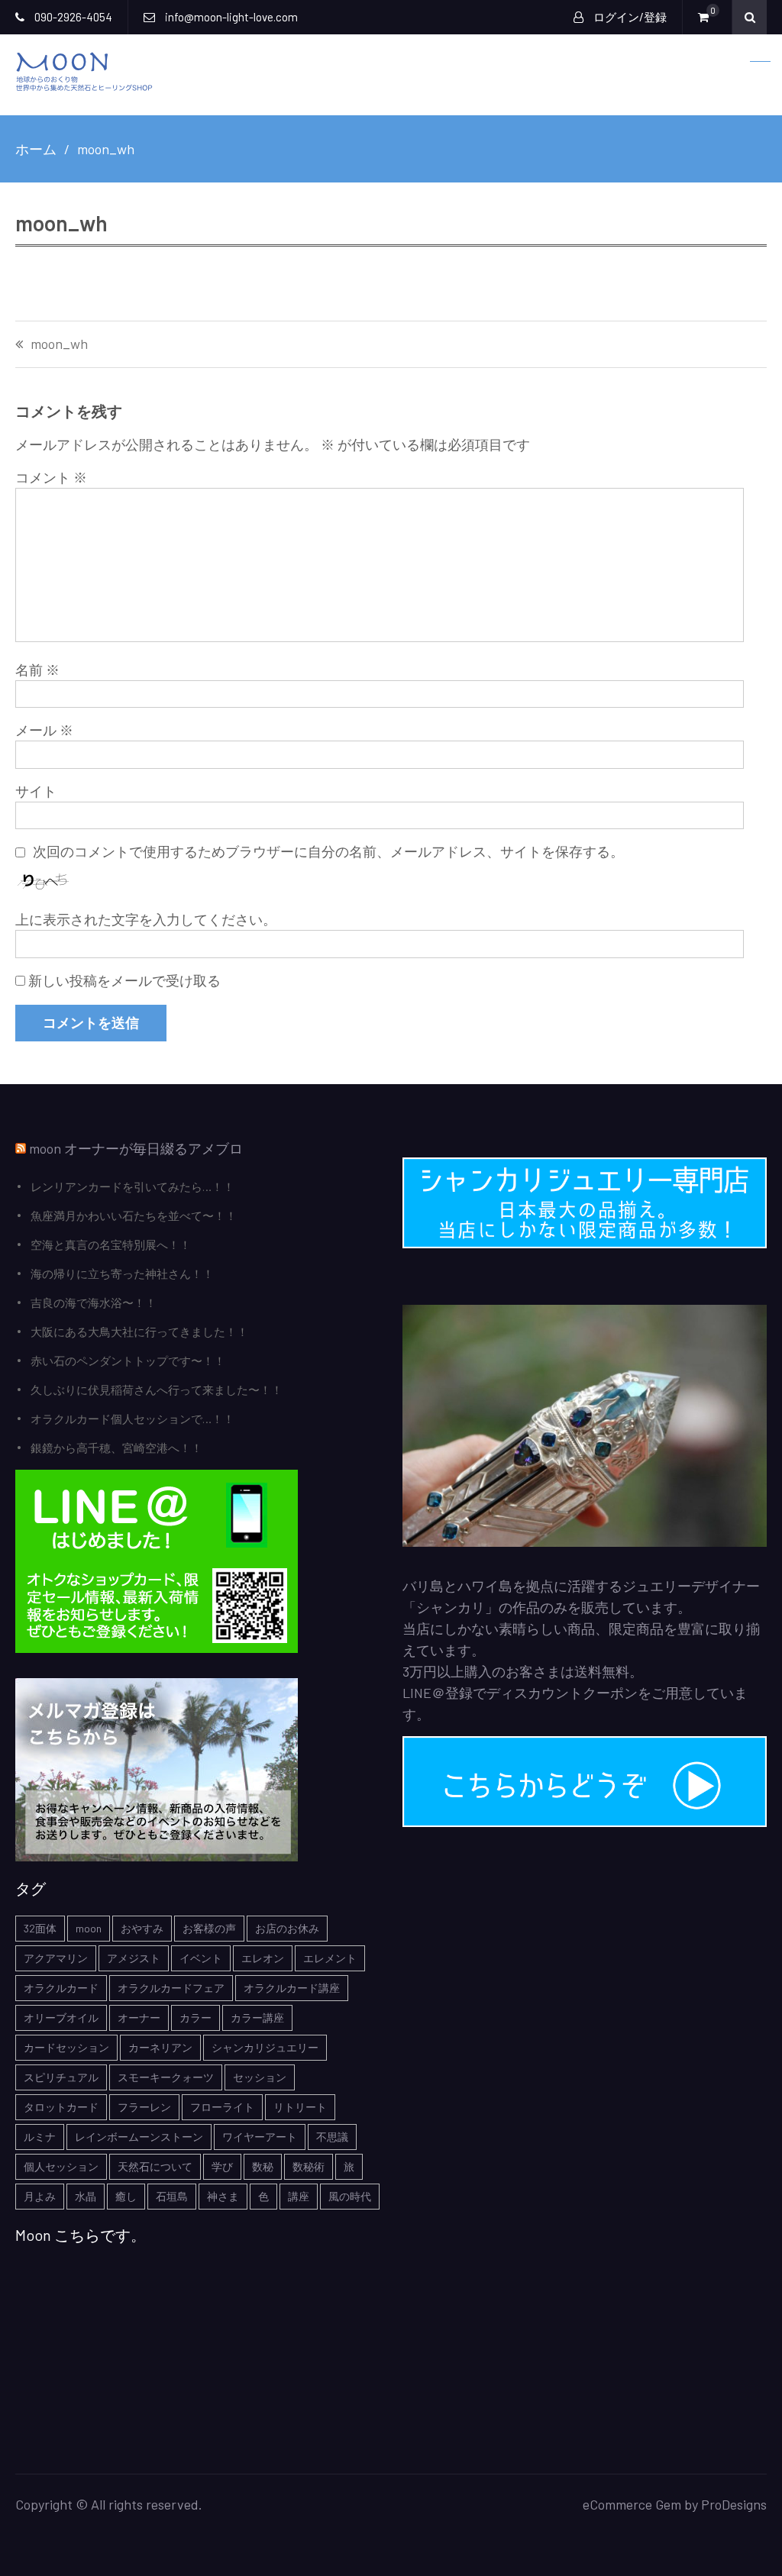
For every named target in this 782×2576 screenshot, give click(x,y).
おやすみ (142, 1928)
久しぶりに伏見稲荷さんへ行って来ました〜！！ (157, 1390)
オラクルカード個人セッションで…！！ (132, 1419)
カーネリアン (160, 2047)
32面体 (40, 1928)
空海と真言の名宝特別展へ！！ (111, 1244)
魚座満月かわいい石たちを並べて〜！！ (134, 1215)
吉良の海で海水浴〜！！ (94, 1303)
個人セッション (61, 2166)
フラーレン (144, 2107)
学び (222, 2166)
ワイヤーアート (260, 2137)
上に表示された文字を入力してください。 (146, 919)
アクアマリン (56, 1958)
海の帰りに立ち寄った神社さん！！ (122, 1273)
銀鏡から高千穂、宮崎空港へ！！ (116, 1448)
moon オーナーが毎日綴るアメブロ (136, 1148)
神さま (223, 2196)
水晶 (86, 2196)
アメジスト (134, 1958)
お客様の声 (209, 1928)
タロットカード (61, 2107)
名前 (37, 670)
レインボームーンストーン (139, 2137)
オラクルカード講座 (292, 1988)
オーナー (139, 2018)
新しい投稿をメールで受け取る (124, 980)
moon (89, 1928)
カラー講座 (257, 2018)
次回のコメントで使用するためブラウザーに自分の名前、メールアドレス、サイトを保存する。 (328, 851)
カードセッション (66, 2047)
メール (44, 730)
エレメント (330, 1958)
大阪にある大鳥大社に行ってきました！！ (139, 1332)
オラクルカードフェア (171, 1988)
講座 (299, 2196)
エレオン (263, 1958)
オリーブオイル (61, 2018)
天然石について (155, 2166)
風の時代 (350, 2196)
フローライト (222, 2107)
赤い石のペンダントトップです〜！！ (128, 1361)
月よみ (40, 2196)
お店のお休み (287, 1928)
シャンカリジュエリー (265, 2047)
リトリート (300, 2107)
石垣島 (172, 2196)
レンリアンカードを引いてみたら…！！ (132, 1186)
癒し (126, 2196)
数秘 (263, 2166)
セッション (260, 2077)
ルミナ (40, 2137)
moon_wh (59, 344)
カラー (195, 2018)
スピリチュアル (61, 2077)
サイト (36, 791)
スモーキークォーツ (166, 2077)
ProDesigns (734, 2504)
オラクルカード (61, 1988)
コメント (51, 477)
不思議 (332, 2137)
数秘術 (309, 2166)
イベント (201, 1958)
